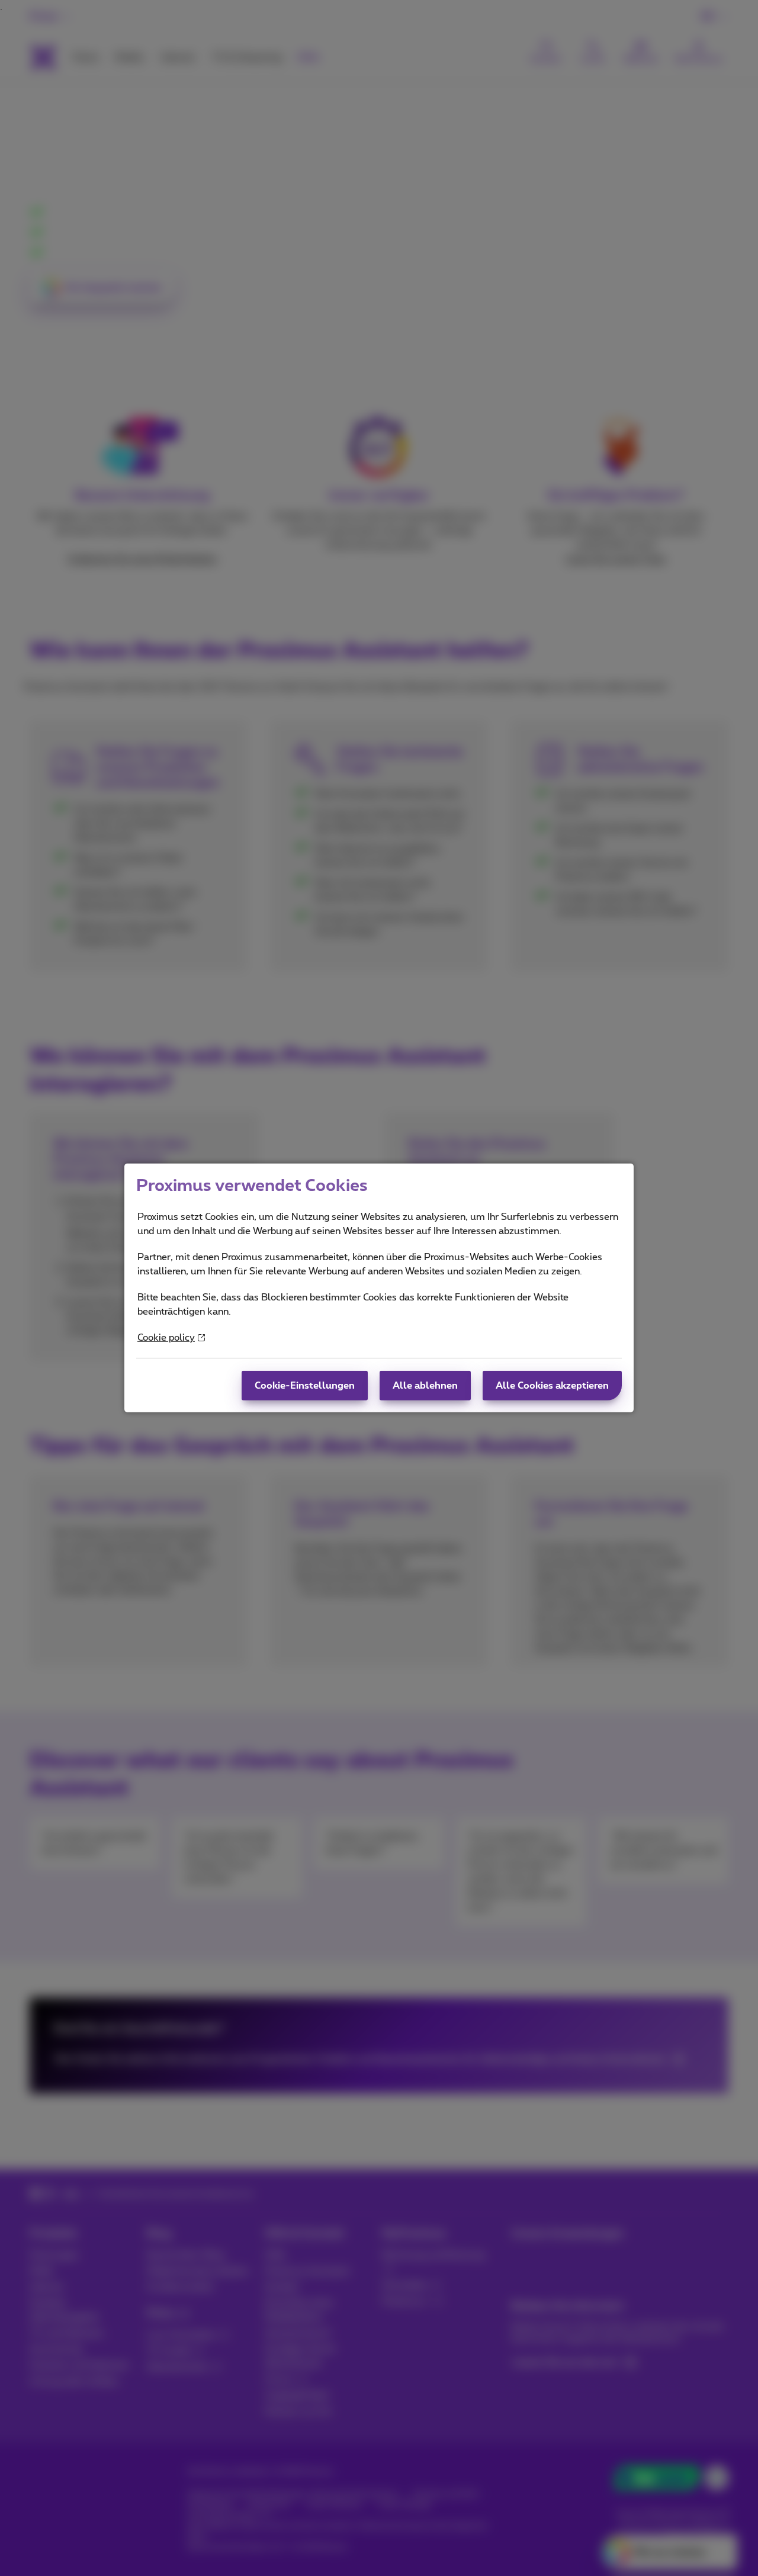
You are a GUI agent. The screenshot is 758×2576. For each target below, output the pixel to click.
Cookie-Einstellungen (305, 1386)
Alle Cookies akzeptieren (552, 1386)
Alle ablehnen (425, 1386)
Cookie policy (166, 1338)
